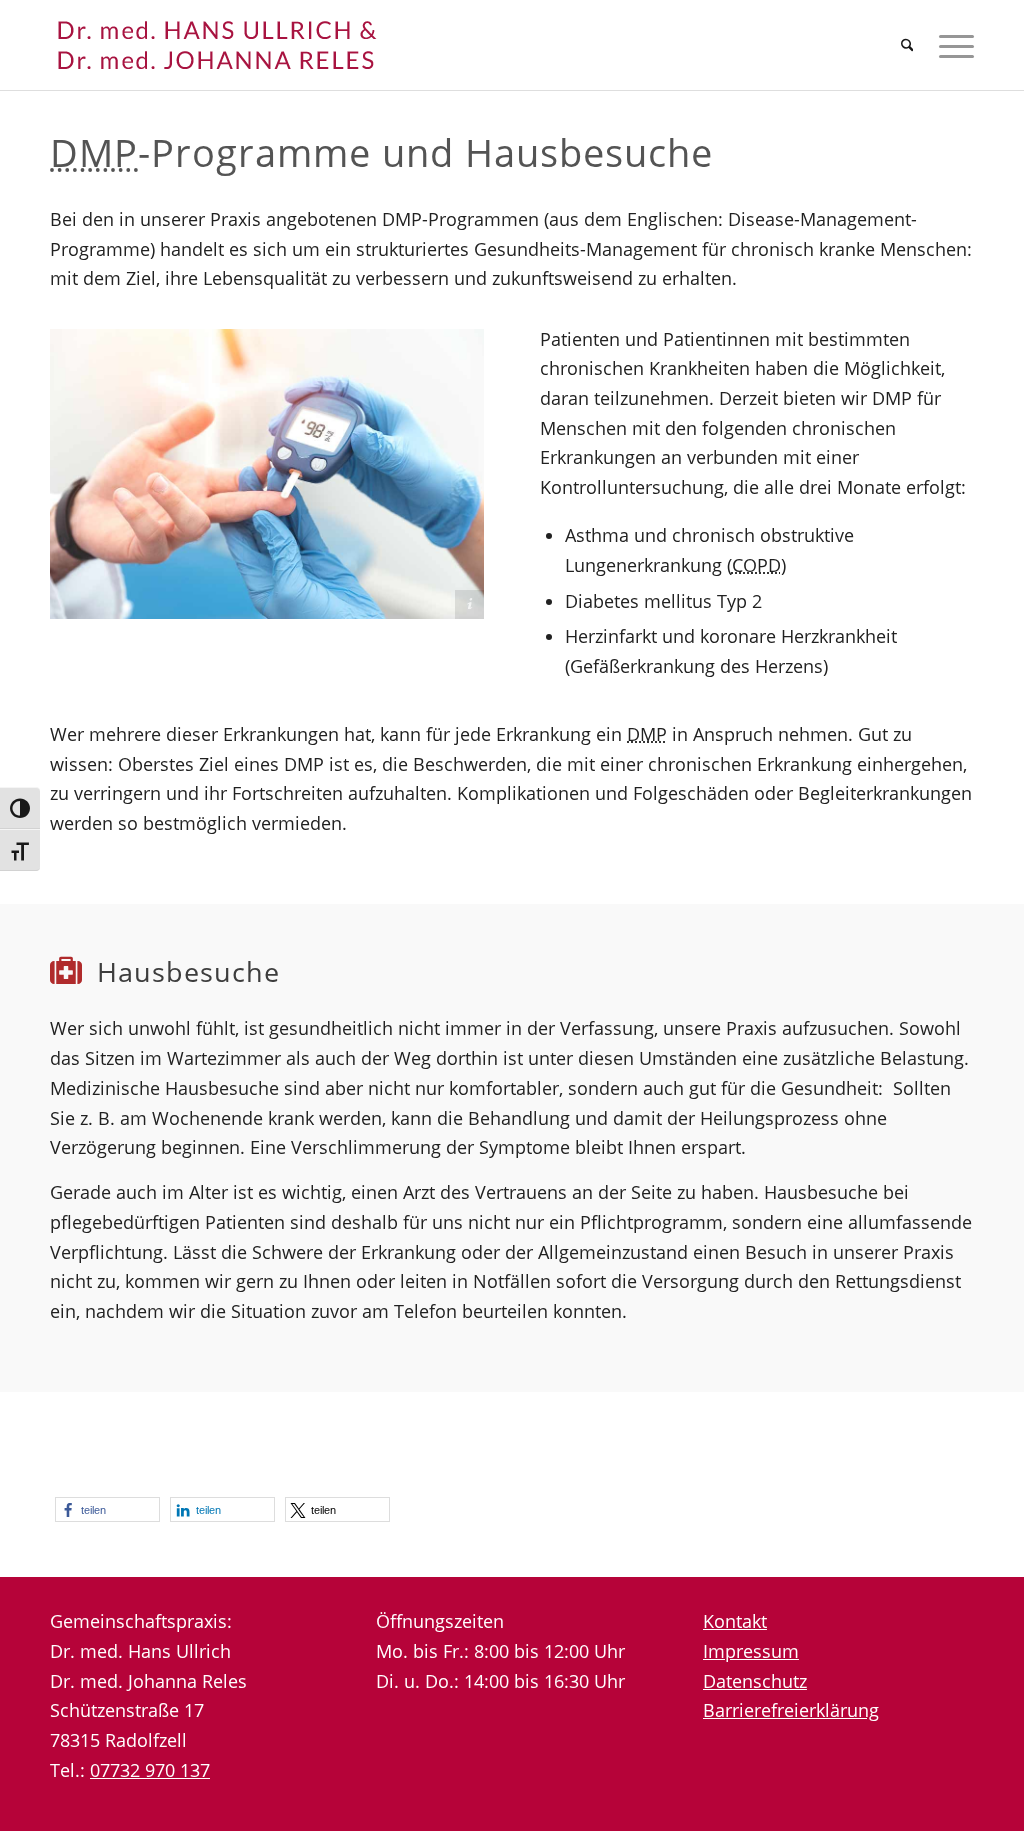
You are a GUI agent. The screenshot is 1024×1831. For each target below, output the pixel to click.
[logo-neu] (240, 45)
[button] (107, 1509)
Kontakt (735, 1621)
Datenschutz (755, 1681)
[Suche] (907, 45)
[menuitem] (907, 45)
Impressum (751, 1651)
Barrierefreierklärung (791, 1710)
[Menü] (950, 45)
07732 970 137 (150, 1770)
